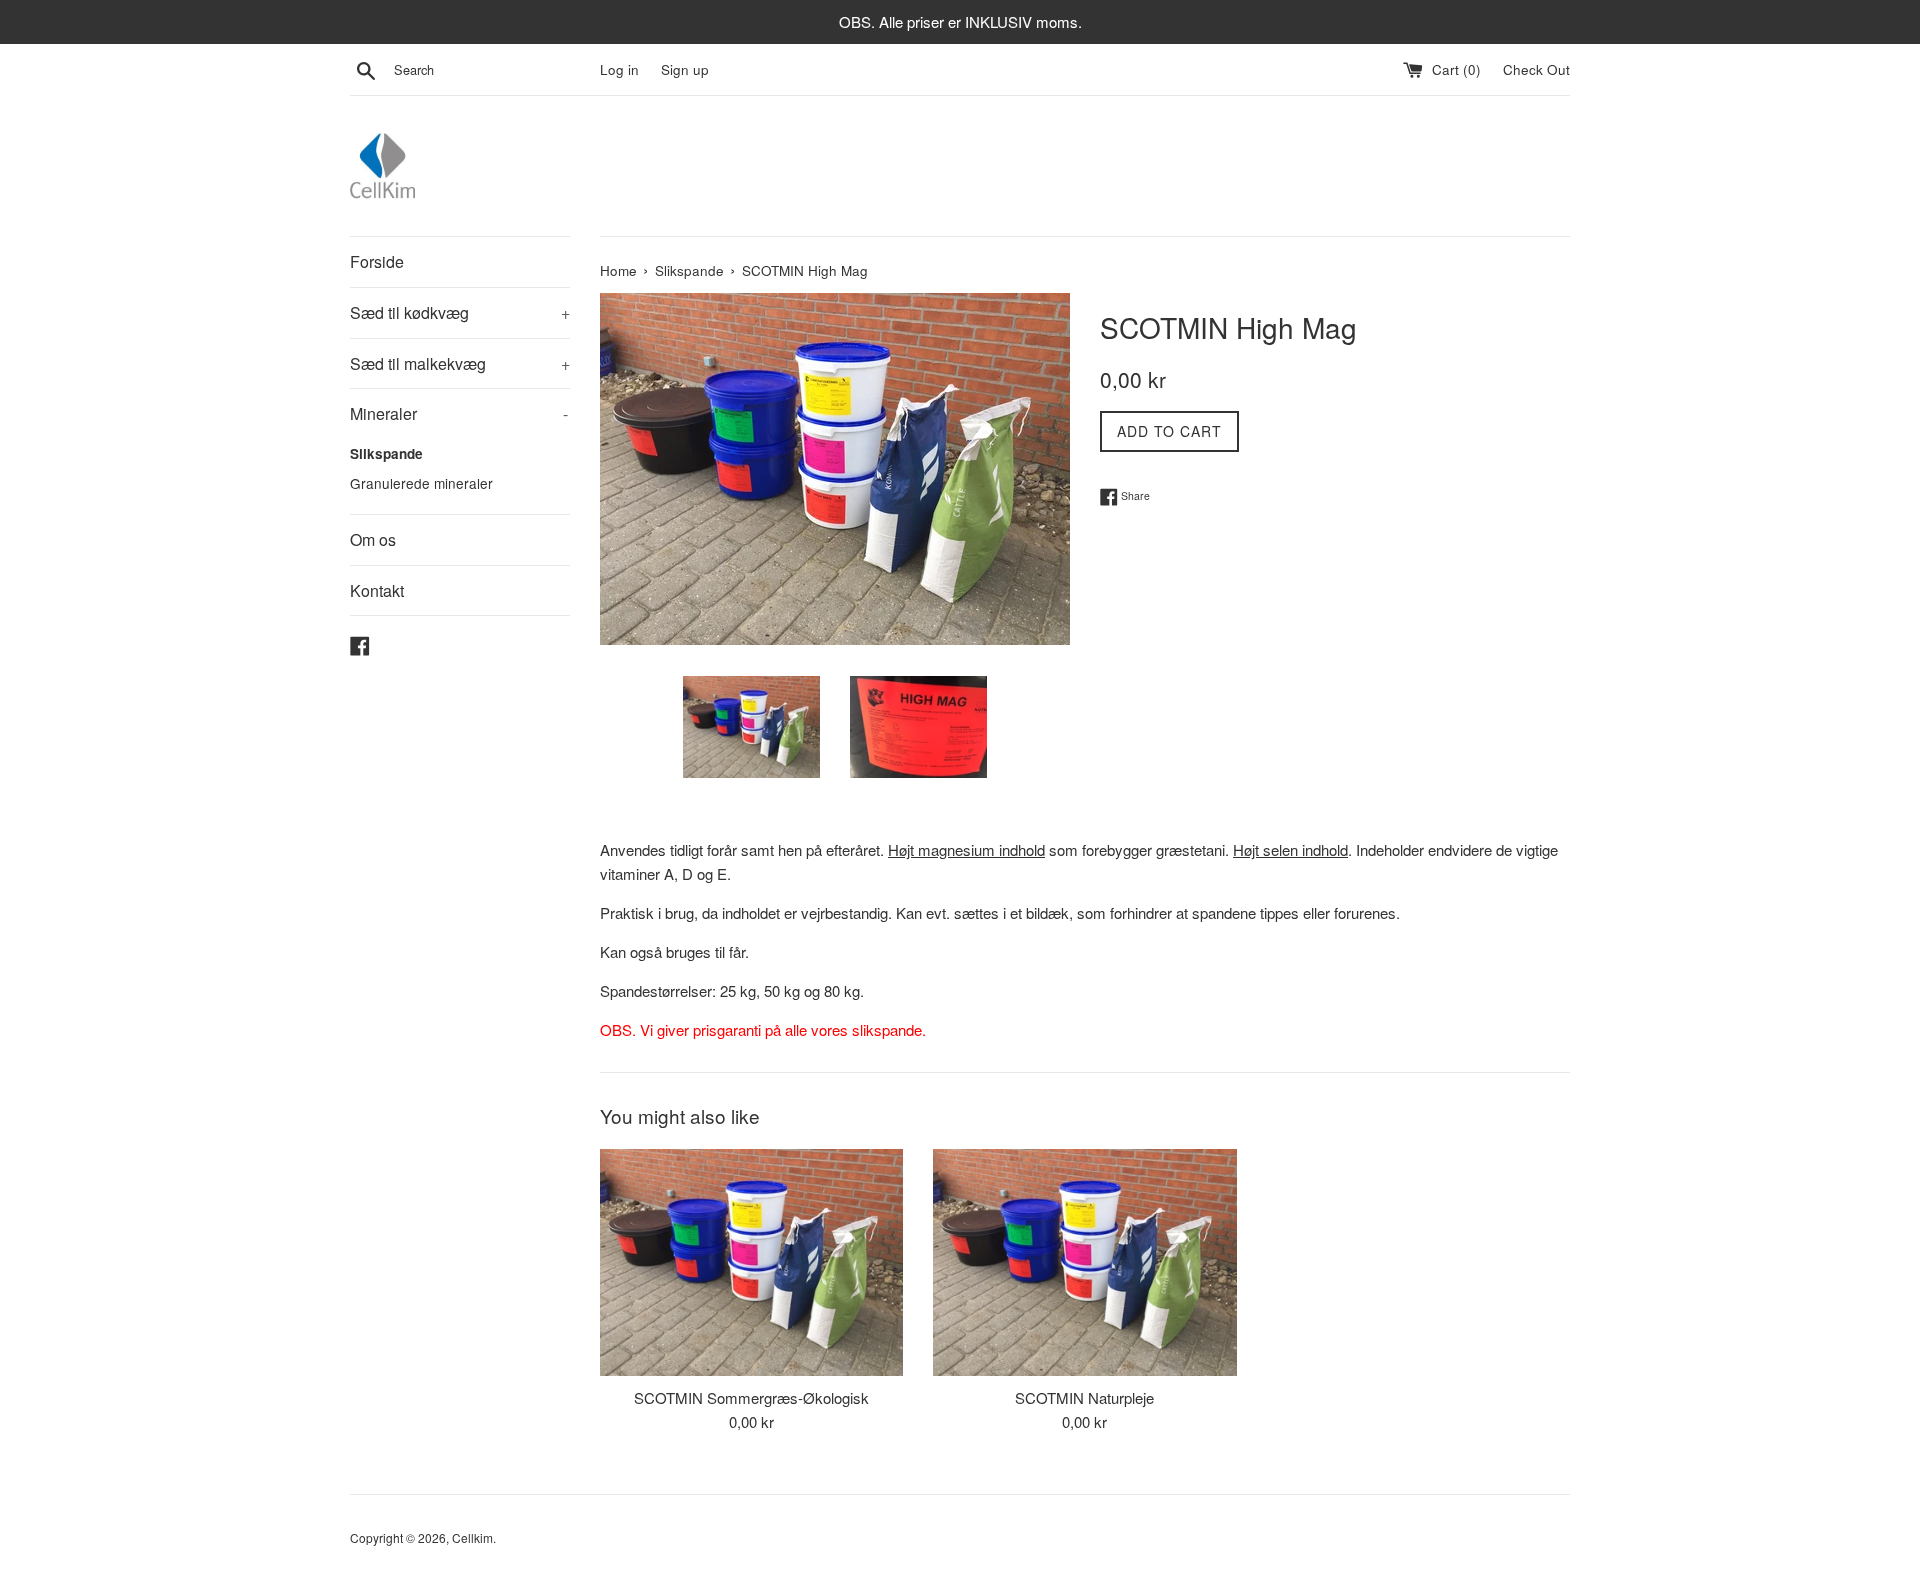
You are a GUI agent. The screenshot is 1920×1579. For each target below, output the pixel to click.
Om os (373, 539)
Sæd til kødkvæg (460, 312)
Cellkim (472, 1537)
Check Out (1536, 69)
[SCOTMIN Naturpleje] (1084, 1262)
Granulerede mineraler (421, 483)
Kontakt (377, 590)
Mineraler (459, 413)
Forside (377, 261)
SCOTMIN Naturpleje (1084, 1397)
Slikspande (386, 453)
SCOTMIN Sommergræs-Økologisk (751, 1397)
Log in (619, 69)
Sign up (685, 69)
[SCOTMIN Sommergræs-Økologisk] (751, 1262)
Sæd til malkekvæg (460, 363)
